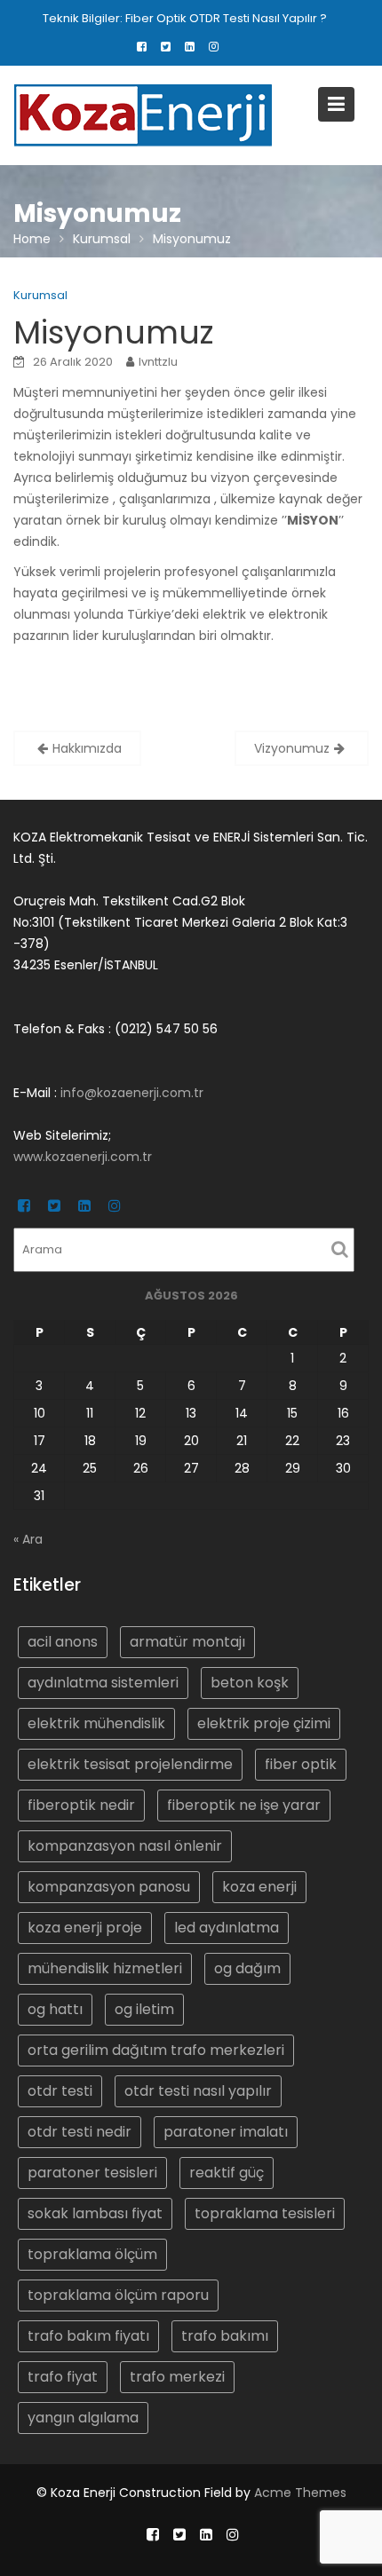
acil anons (63, 1641)
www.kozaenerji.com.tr (83, 1157)
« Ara (28, 1539)
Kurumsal (40, 295)
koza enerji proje (85, 1927)
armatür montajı (187, 1641)
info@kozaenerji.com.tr (132, 1093)
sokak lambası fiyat (95, 2213)
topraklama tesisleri (265, 2213)
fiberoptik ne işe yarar (244, 1804)
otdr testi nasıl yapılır (198, 2090)
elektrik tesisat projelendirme (130, 1763)
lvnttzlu (158, 362)
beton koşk (250, 1682)
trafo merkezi (177, 2376)
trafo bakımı (225, 2335)
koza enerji (259, 1886)
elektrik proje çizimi (264, 1723)
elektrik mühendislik (96, 1723)
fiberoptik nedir (81, 1804)
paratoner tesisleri (92, 2172)
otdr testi (60, 2090)
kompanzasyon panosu (109, 1886)
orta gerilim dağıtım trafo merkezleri (156, 2049)
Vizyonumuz (292, 748)
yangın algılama (83, 2417)
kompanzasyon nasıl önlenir (125, 1845)
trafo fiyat (63, 2376)
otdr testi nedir (80, 2131)
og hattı (55, 2008)
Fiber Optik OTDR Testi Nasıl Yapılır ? (226, 18)
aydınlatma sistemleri (103, 1682)
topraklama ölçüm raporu (118, 2294)
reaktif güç (227, 2172)
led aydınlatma (227, 1927)
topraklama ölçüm (92, 2253)
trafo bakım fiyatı (88, 2335)
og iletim (144, 2008)
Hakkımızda (87, 748)
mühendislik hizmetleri (105, 1968)
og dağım (247, 1968)
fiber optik (301, 1763)
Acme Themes (300, 2493)
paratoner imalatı (226, 2131)
